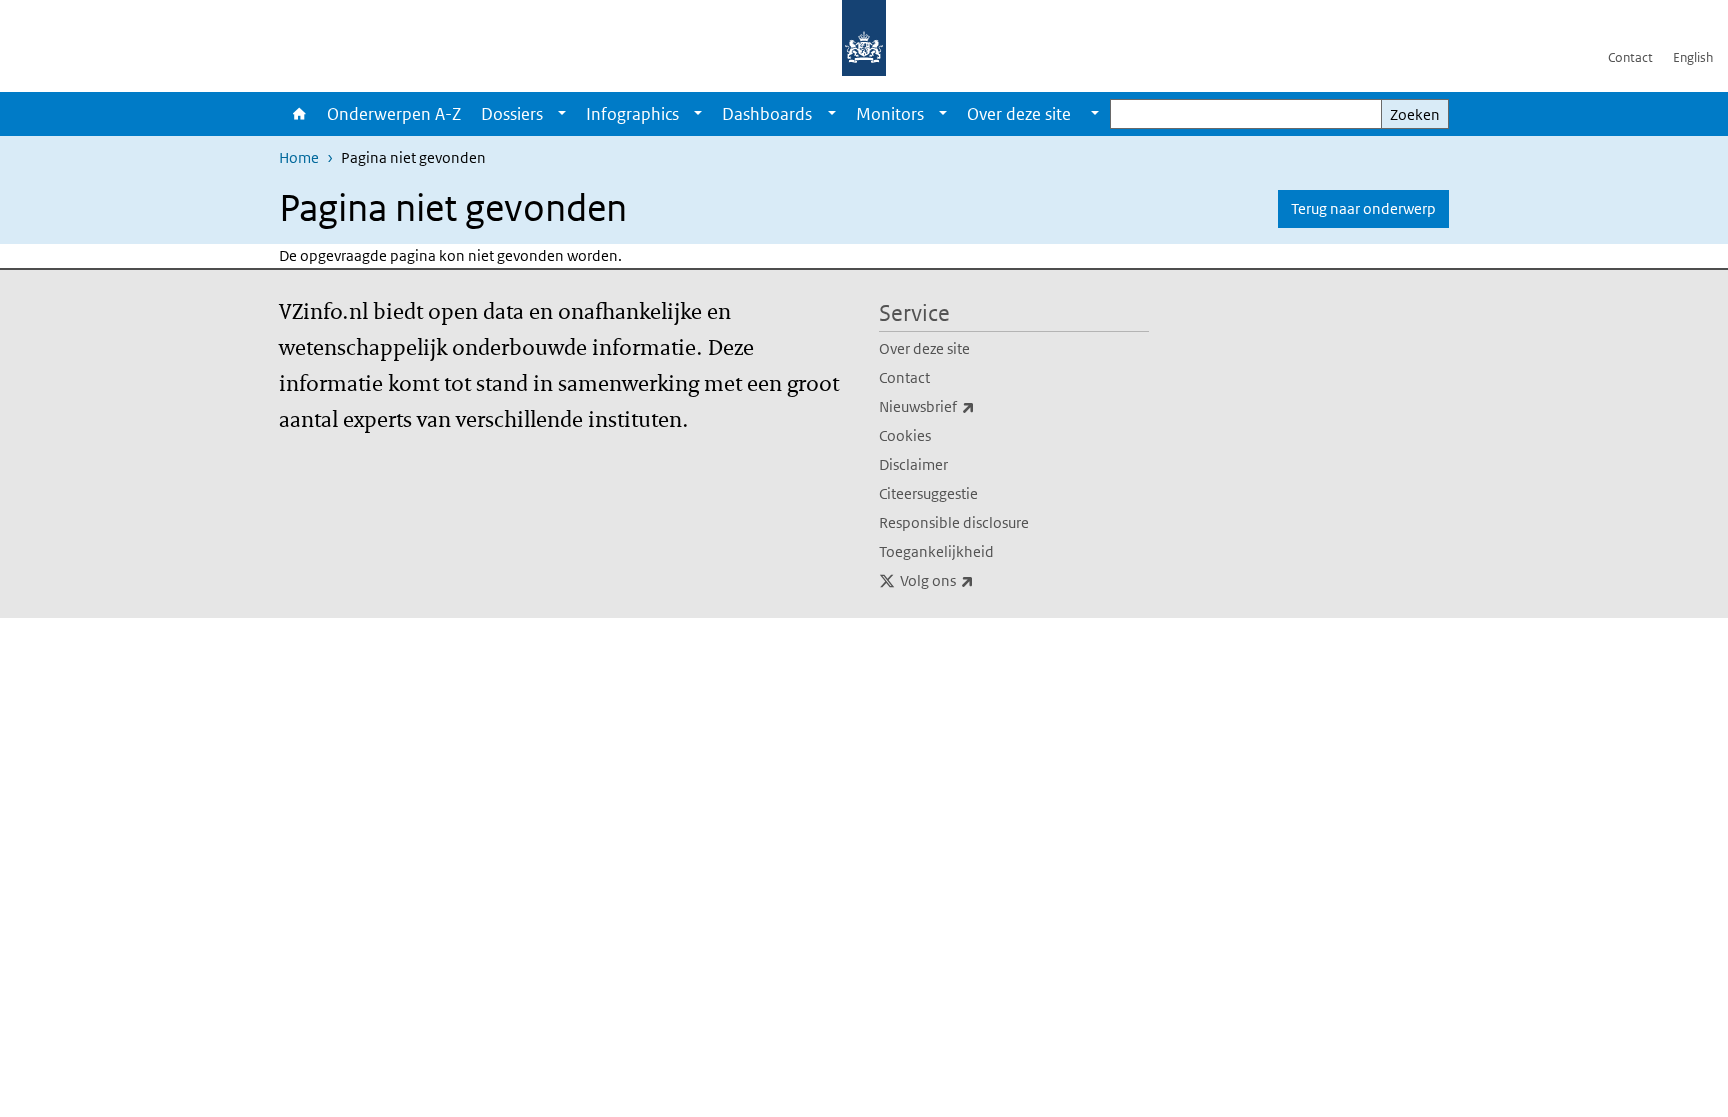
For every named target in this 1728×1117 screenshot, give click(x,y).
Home (298, 114)
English (1693, 57)
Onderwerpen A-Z (394, 114)
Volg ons (981, 580)
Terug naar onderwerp (1363, 208)
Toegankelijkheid (936, 551)
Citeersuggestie (928, 493)
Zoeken (1415, 114)
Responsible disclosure (954, 522)
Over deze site (924, 348)
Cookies (905, 435)
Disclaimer (913, 464)
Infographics (632, 114)
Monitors (890, 114)
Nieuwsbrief (971, 406)
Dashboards (767, 114)
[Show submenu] (562, 114)
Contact (1630, 57)
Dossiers (512, 114)
